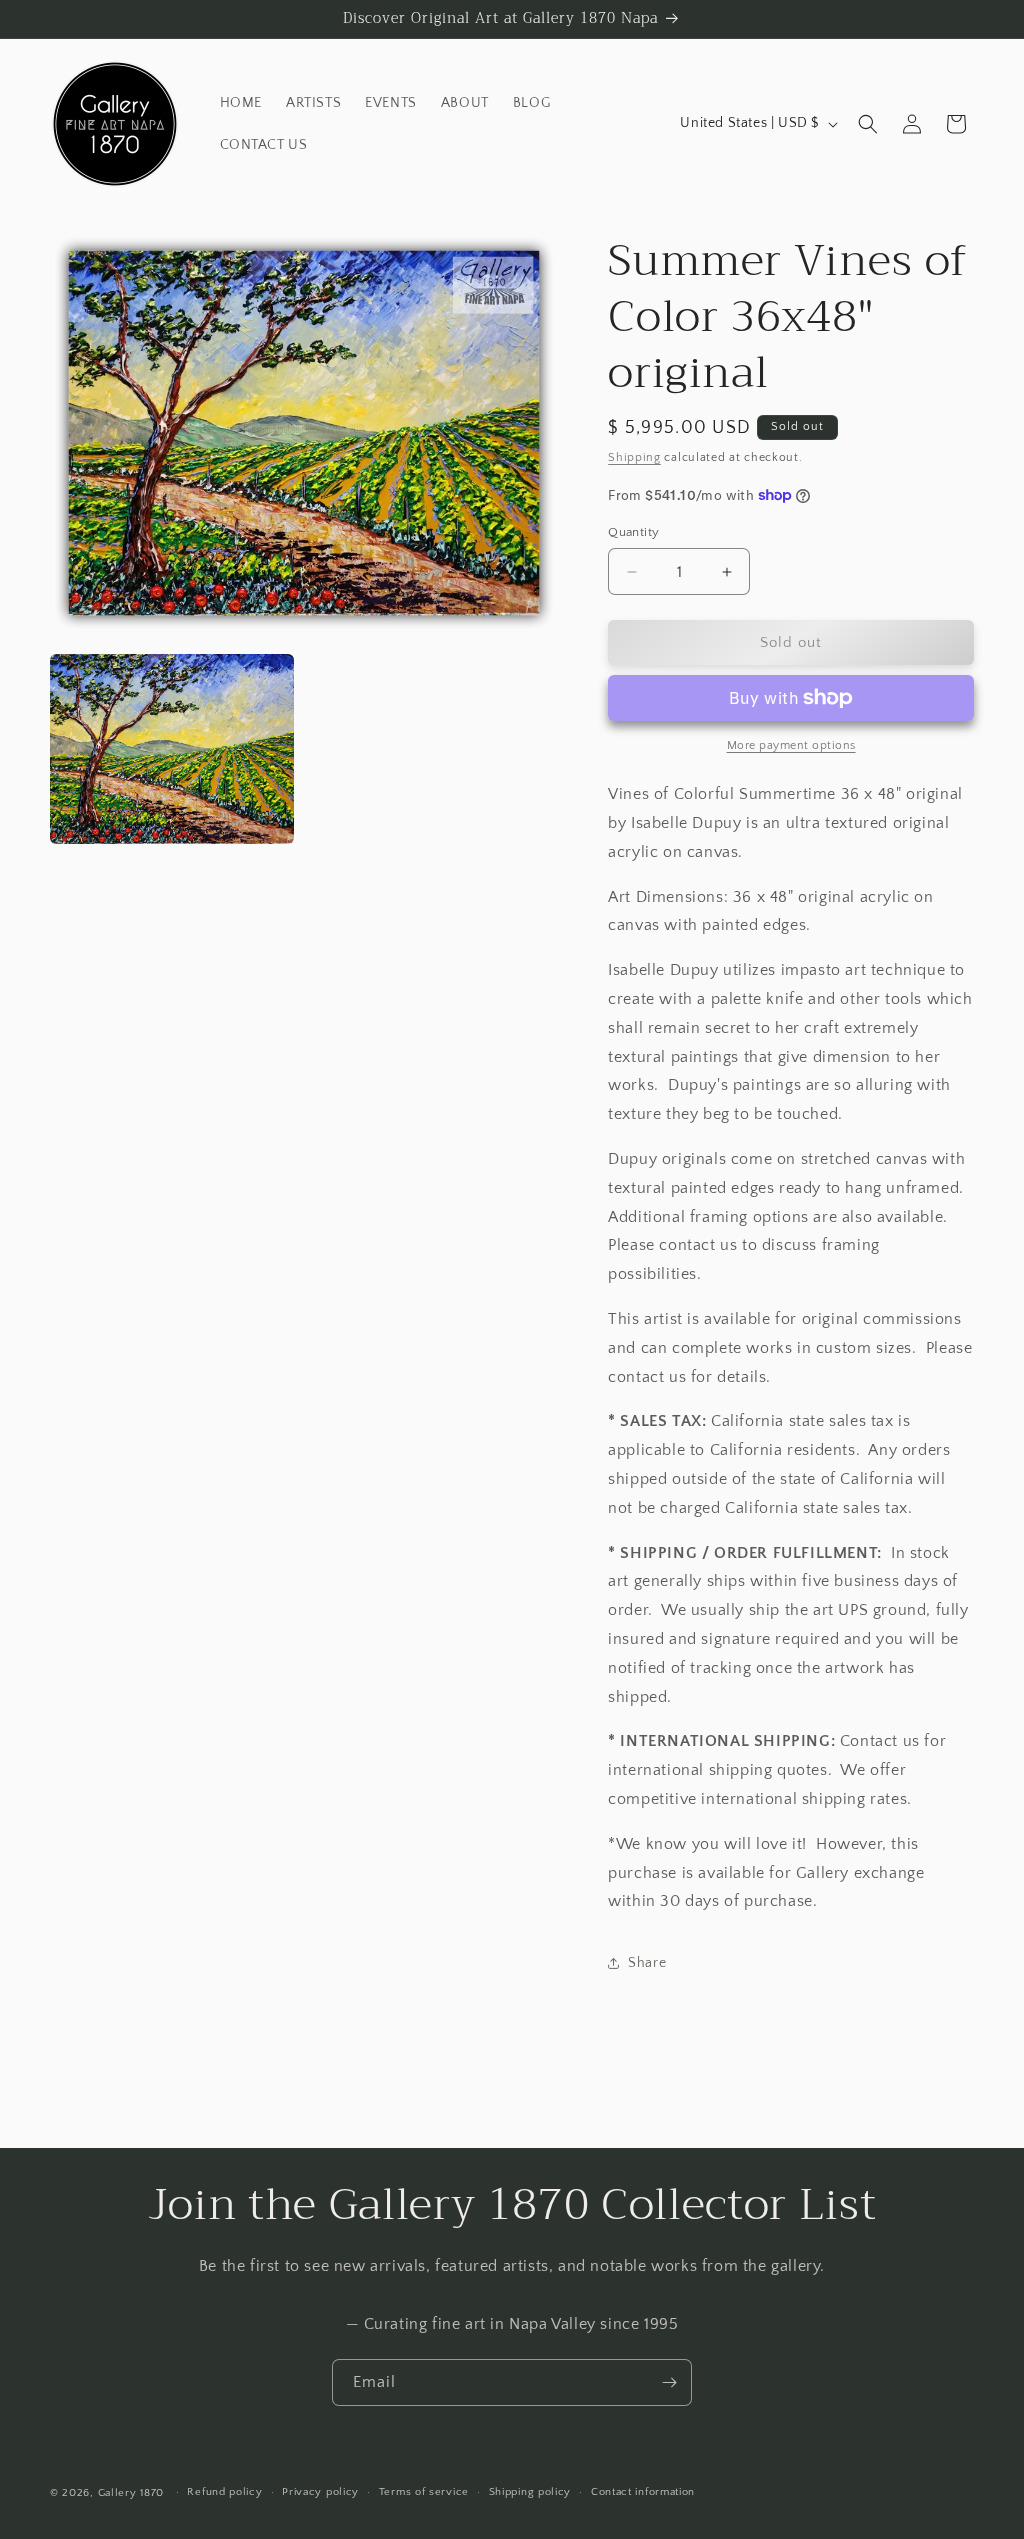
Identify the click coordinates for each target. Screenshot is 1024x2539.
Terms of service (424, 2492)
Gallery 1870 (131, 2493)
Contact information (643, 2492)
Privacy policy (320, 2492)
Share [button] (647, 1963)
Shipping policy (530, 2492)
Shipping (634, 457)
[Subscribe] (669, 2382)
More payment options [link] (791, 745)
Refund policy (224, 2492)
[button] (868, 124)
